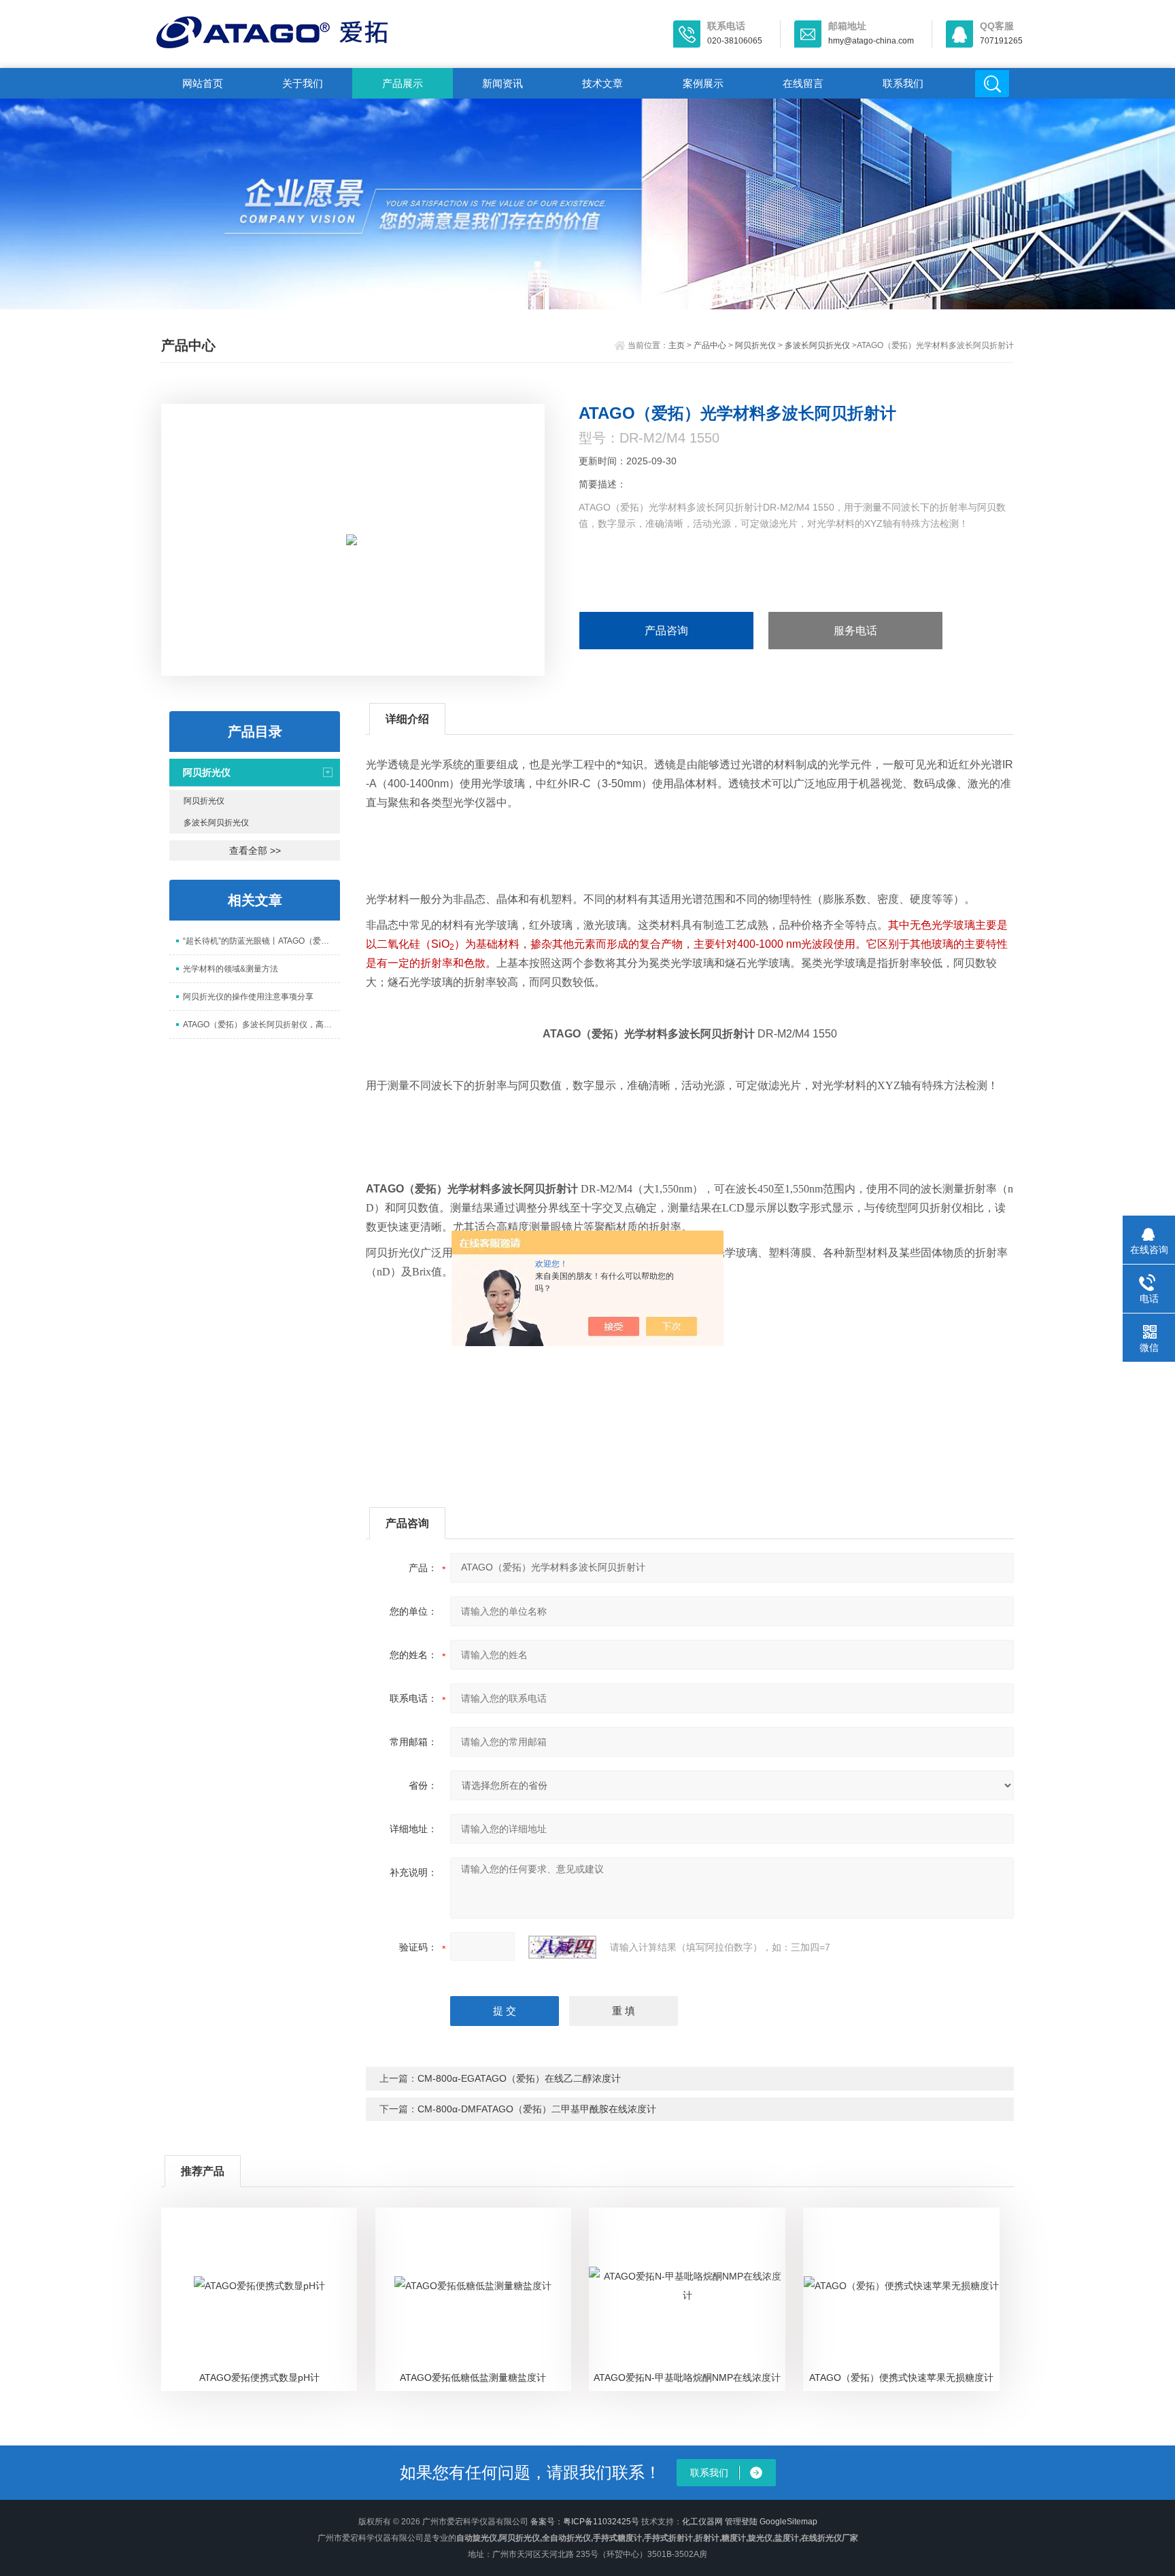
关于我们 (303, 83)
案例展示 (703, 83)
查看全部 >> (255, 851)
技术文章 (602, 83)
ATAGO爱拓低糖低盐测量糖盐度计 (473, 2377)
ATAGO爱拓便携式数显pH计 (259, 2377)
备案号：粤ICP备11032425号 (585, 2522)
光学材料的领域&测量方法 (231, 969)
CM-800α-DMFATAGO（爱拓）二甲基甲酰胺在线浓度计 (537, 2109)
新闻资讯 (503, 83)
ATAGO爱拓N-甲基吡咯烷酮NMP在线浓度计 (687, 2377)
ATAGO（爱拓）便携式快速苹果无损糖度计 (901, 2377)
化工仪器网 (702, 2522)
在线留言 (803, 83)
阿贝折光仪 (755, 345)
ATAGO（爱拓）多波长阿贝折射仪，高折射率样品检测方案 (261, 1025)
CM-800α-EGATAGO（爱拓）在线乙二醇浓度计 (519, 2078)
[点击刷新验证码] (562, 1947)
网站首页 (203, 83)
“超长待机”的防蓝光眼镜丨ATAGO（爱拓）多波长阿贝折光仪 (261, 941)
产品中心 (710, 345)
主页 (677, 345)
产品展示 (403, 83)
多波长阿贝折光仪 (817, 345)
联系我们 (903, 83)
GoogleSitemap (788, 2522)
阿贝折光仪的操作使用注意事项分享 (248, 997)
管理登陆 (741, 2522)
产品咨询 (666, 631)
